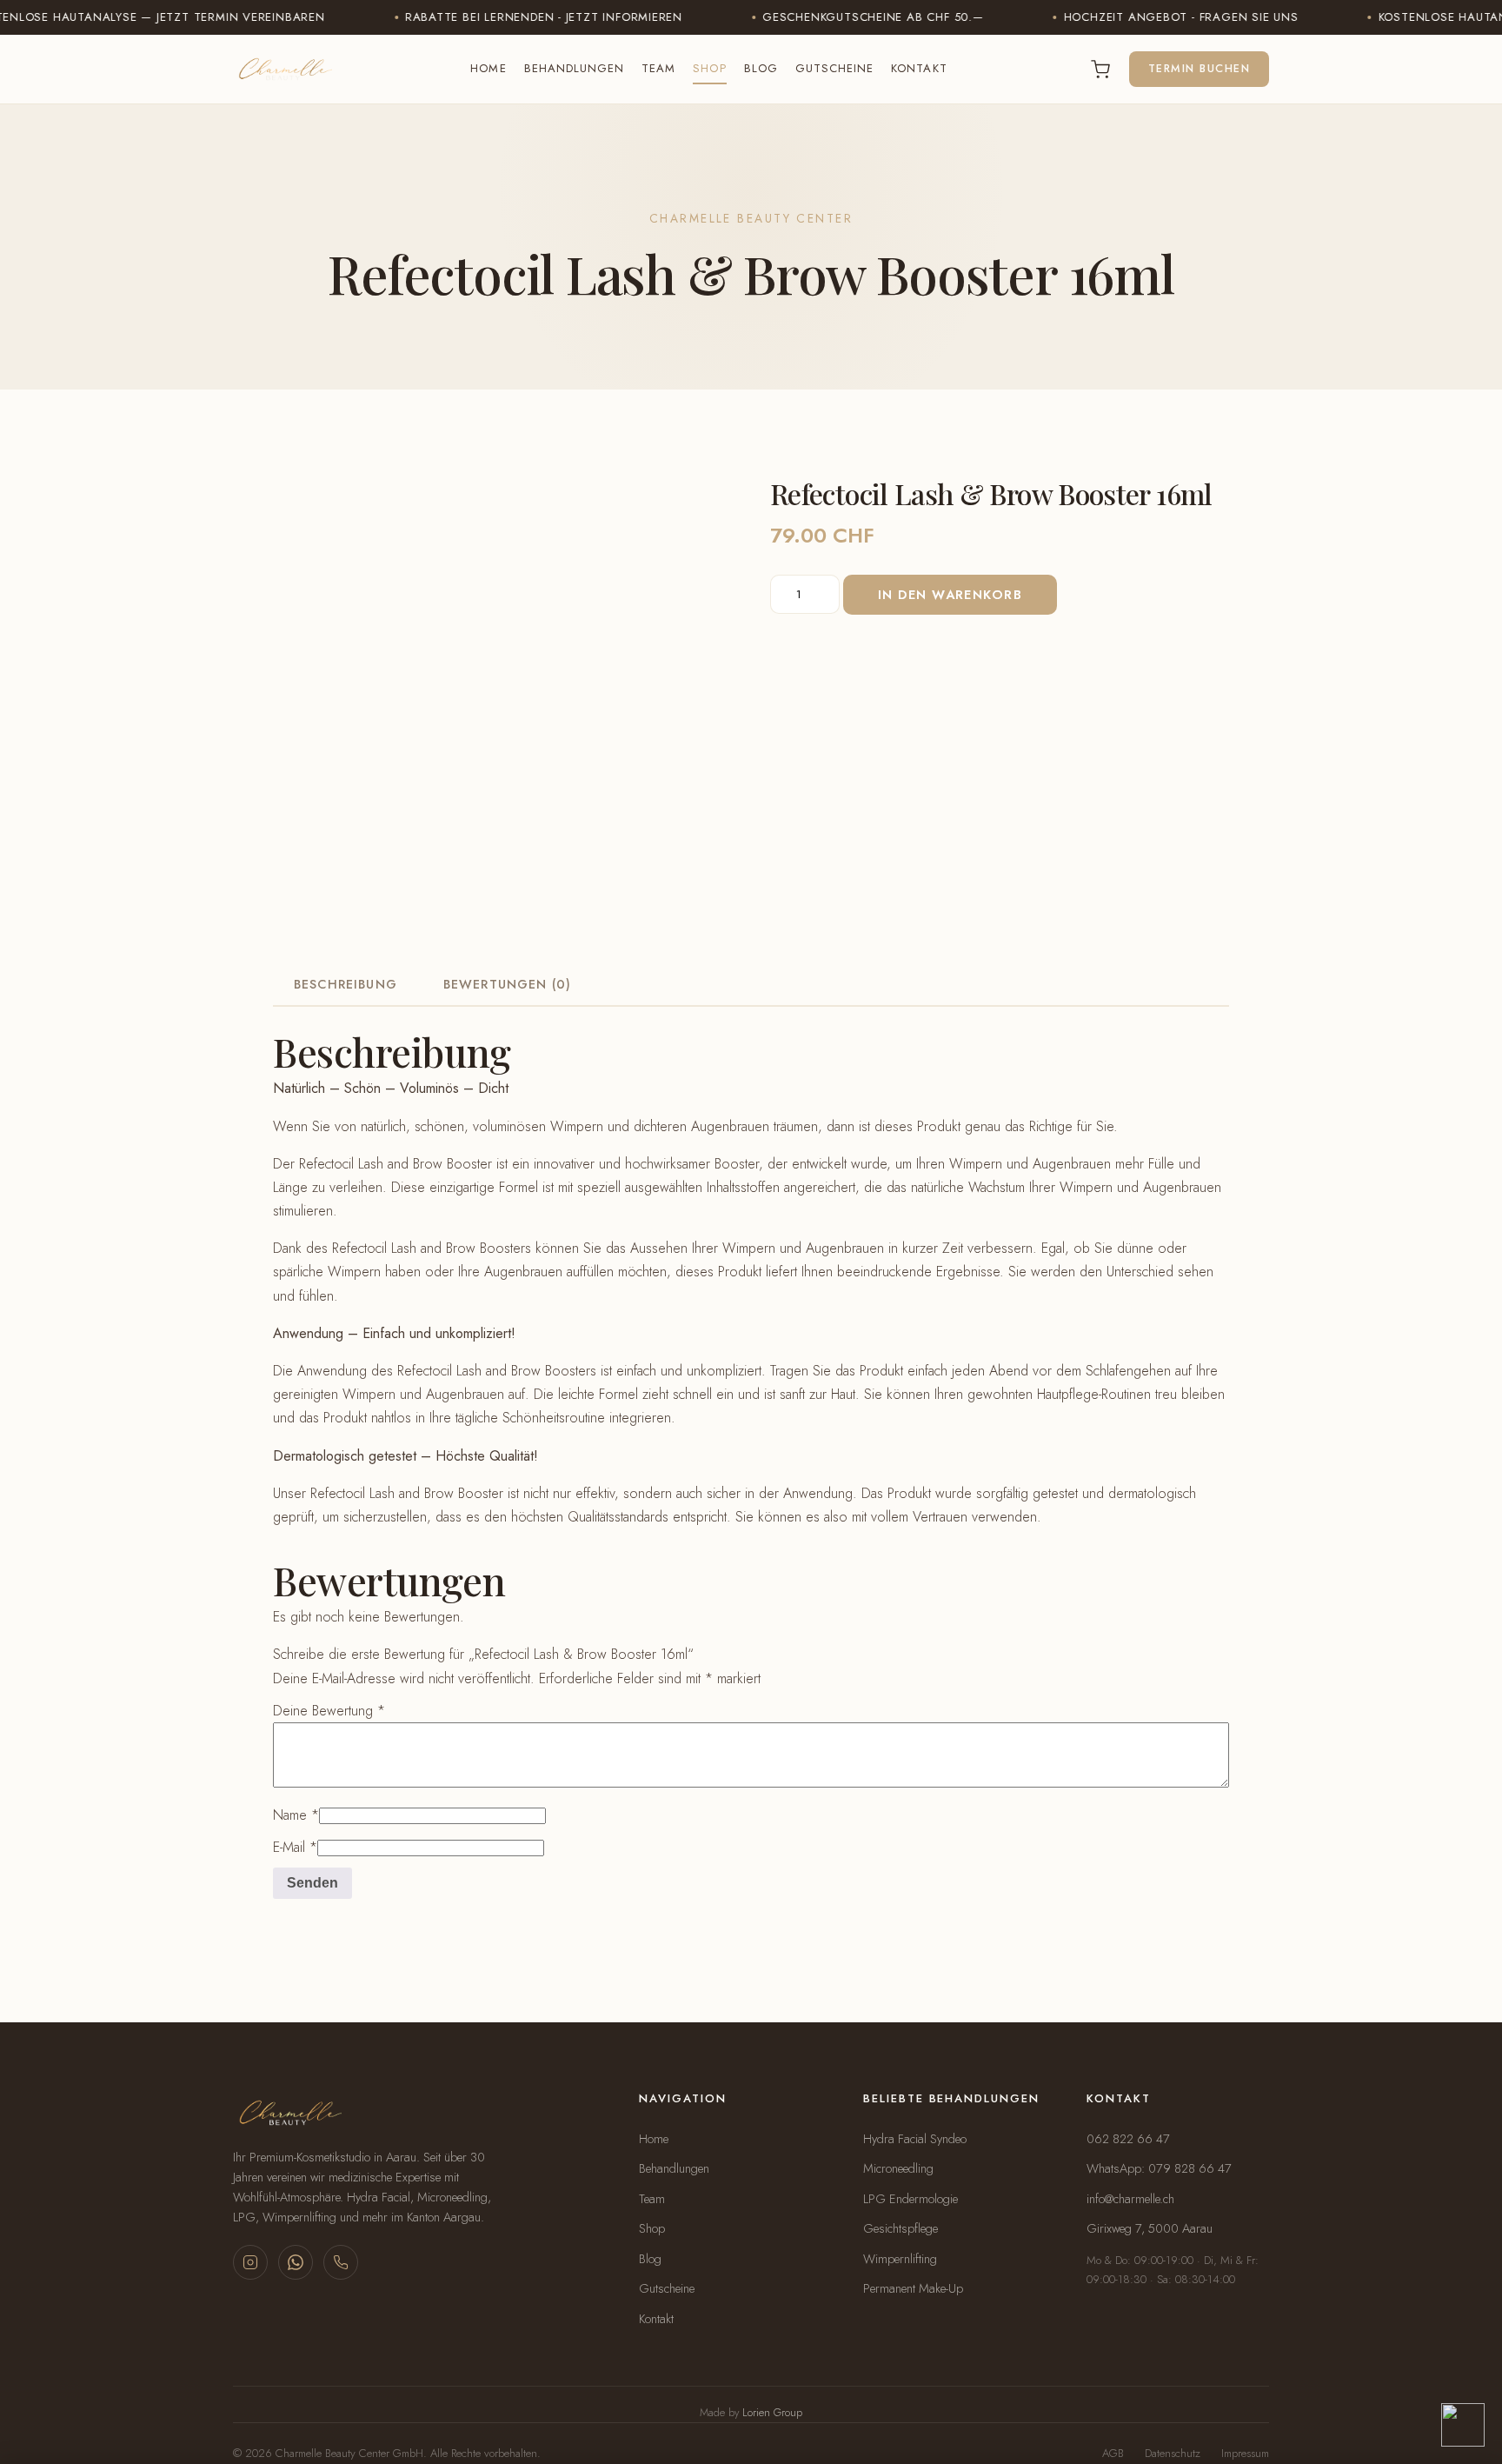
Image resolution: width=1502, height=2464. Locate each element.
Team (658, 68)
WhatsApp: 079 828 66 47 (1159, 2168)
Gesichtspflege (901, 2228)
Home (488, 68)
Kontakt (919, 68)
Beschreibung (346, 984)
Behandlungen (575, 68)
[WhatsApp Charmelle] (296, 2262)
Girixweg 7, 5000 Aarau (1150, 2228)
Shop (709, 68)
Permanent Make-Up (913, 2288)
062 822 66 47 (1128, 2139)
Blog (761, 68)
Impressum (1245, 2453)
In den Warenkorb (950, 595)
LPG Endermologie (911, 2199)
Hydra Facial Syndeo (915, 2139)
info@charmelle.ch (1130, 2199)
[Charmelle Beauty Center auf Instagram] (250, 2262)
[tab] (346, 984)
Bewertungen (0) (507, 984)
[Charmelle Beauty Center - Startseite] (282, 70)
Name (296, 1815)
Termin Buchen (1199, 69)
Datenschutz (1173, 2453)
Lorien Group (772, 2413)
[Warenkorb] (1100, 70)
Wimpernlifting (900, 2259)
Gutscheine (835, 68)
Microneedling (898, 2168)
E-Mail (295, 1847)
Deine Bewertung (329, 1711)
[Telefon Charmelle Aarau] (341, 2262)
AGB (1113, 2453)
